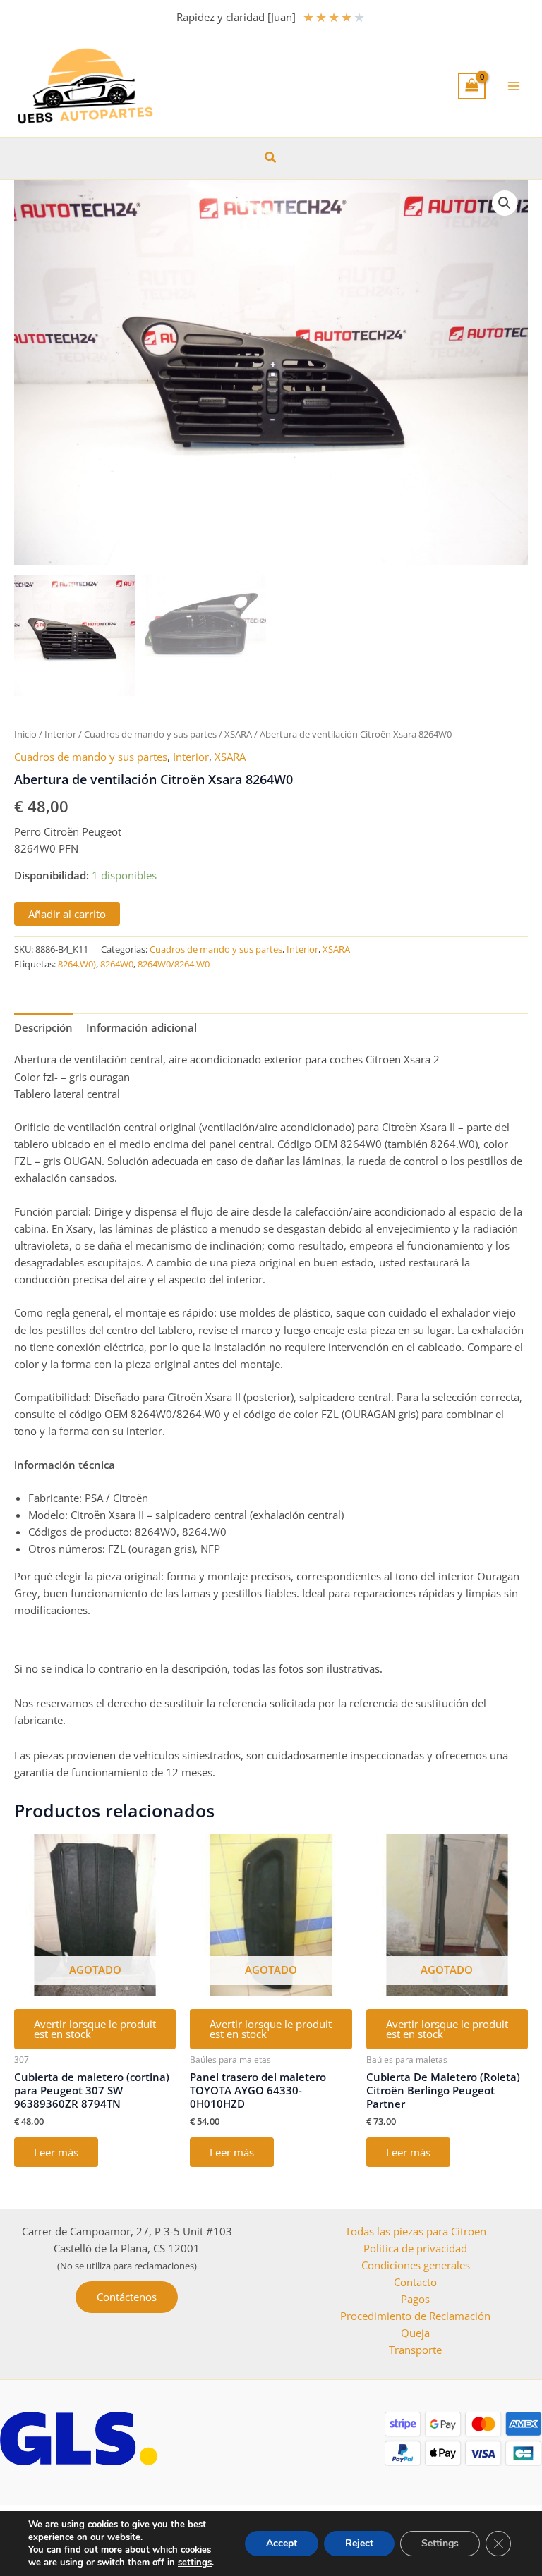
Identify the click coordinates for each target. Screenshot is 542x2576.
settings (195, 2563)
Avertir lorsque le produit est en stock (95, 2029)
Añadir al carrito (67, 914)
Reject (359, 2543)
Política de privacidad (415, 2248)
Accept (282, 2543)
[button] (271, 158)
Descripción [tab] (43, 1027)
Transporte (415, 2350)
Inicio (25, 734)
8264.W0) (77, 964)
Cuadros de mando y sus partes (150, 734)
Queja (415, 2333)
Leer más (56, 2152)
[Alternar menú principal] (514, 86)
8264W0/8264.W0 (174, 964)
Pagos (415, 2299)
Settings (440, 2543)
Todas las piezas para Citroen (416, 2231)
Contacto (415, 2282)
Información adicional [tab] (141, 1027)
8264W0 (117, 964)
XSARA (238, 734)
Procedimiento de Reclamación (415, 2316)
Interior (60, 734)
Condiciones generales (416, 2265)
